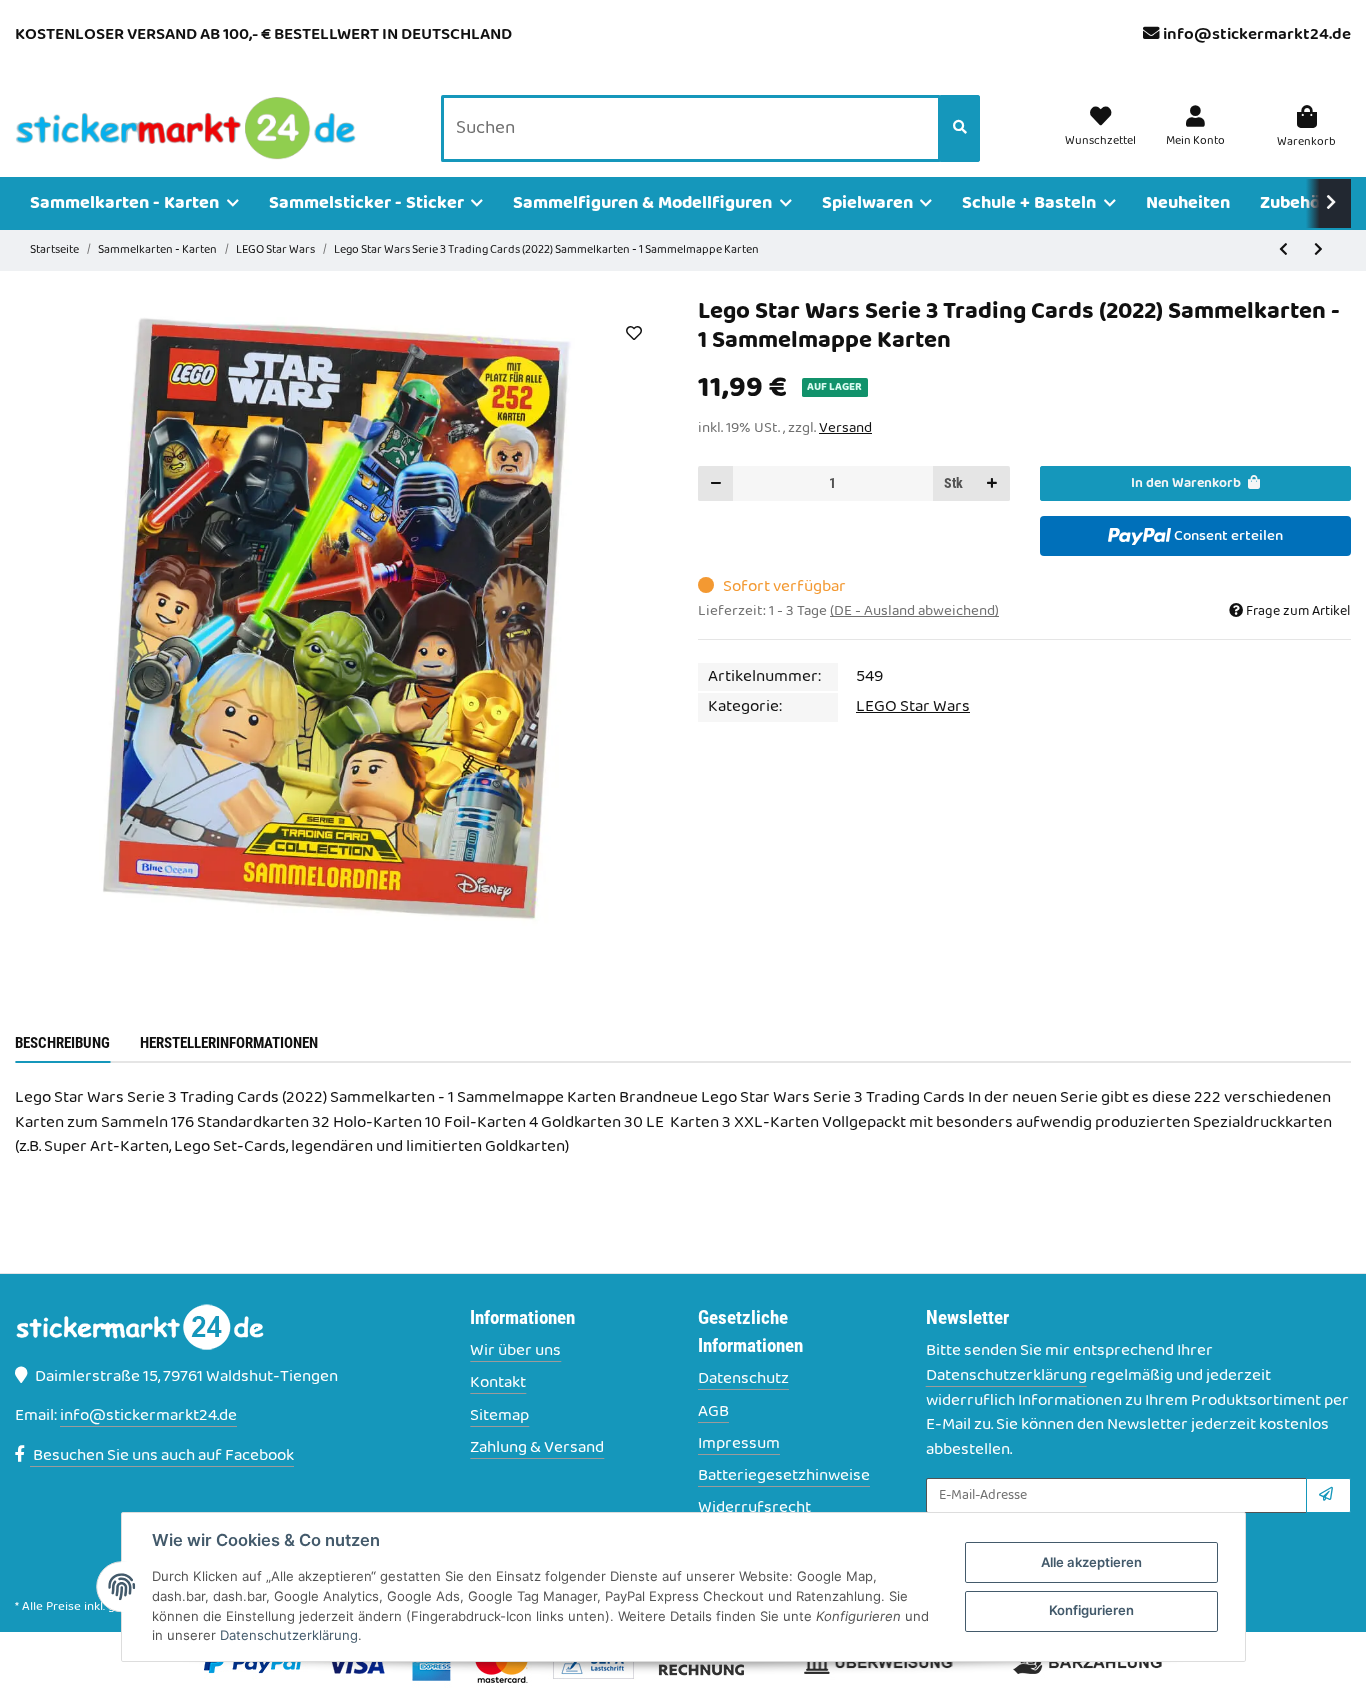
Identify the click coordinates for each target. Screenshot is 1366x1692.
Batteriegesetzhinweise (784, 1476)
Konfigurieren (1091, 1610)
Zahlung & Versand (537, 1448)
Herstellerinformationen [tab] (229, 1043)
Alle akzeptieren (1091, 1562)
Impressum (739, 1444)
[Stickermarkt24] (186, 129)
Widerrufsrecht (754, 1508)
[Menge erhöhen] (992, 483)
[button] (1195, 128)
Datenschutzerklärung (1006, 1376)
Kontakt (498, 1383)
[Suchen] (960, 129)
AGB (713, 1412)
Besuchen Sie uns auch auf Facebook (162, 1456)
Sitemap (499, 1416)
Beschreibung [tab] (62, 1043)
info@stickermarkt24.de (1257, 35)
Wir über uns (515, 1351)
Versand (845, 428)
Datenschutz (743, 1379)
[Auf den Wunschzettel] (633, 333)
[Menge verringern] (716, 483)
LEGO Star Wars (913, 707)
